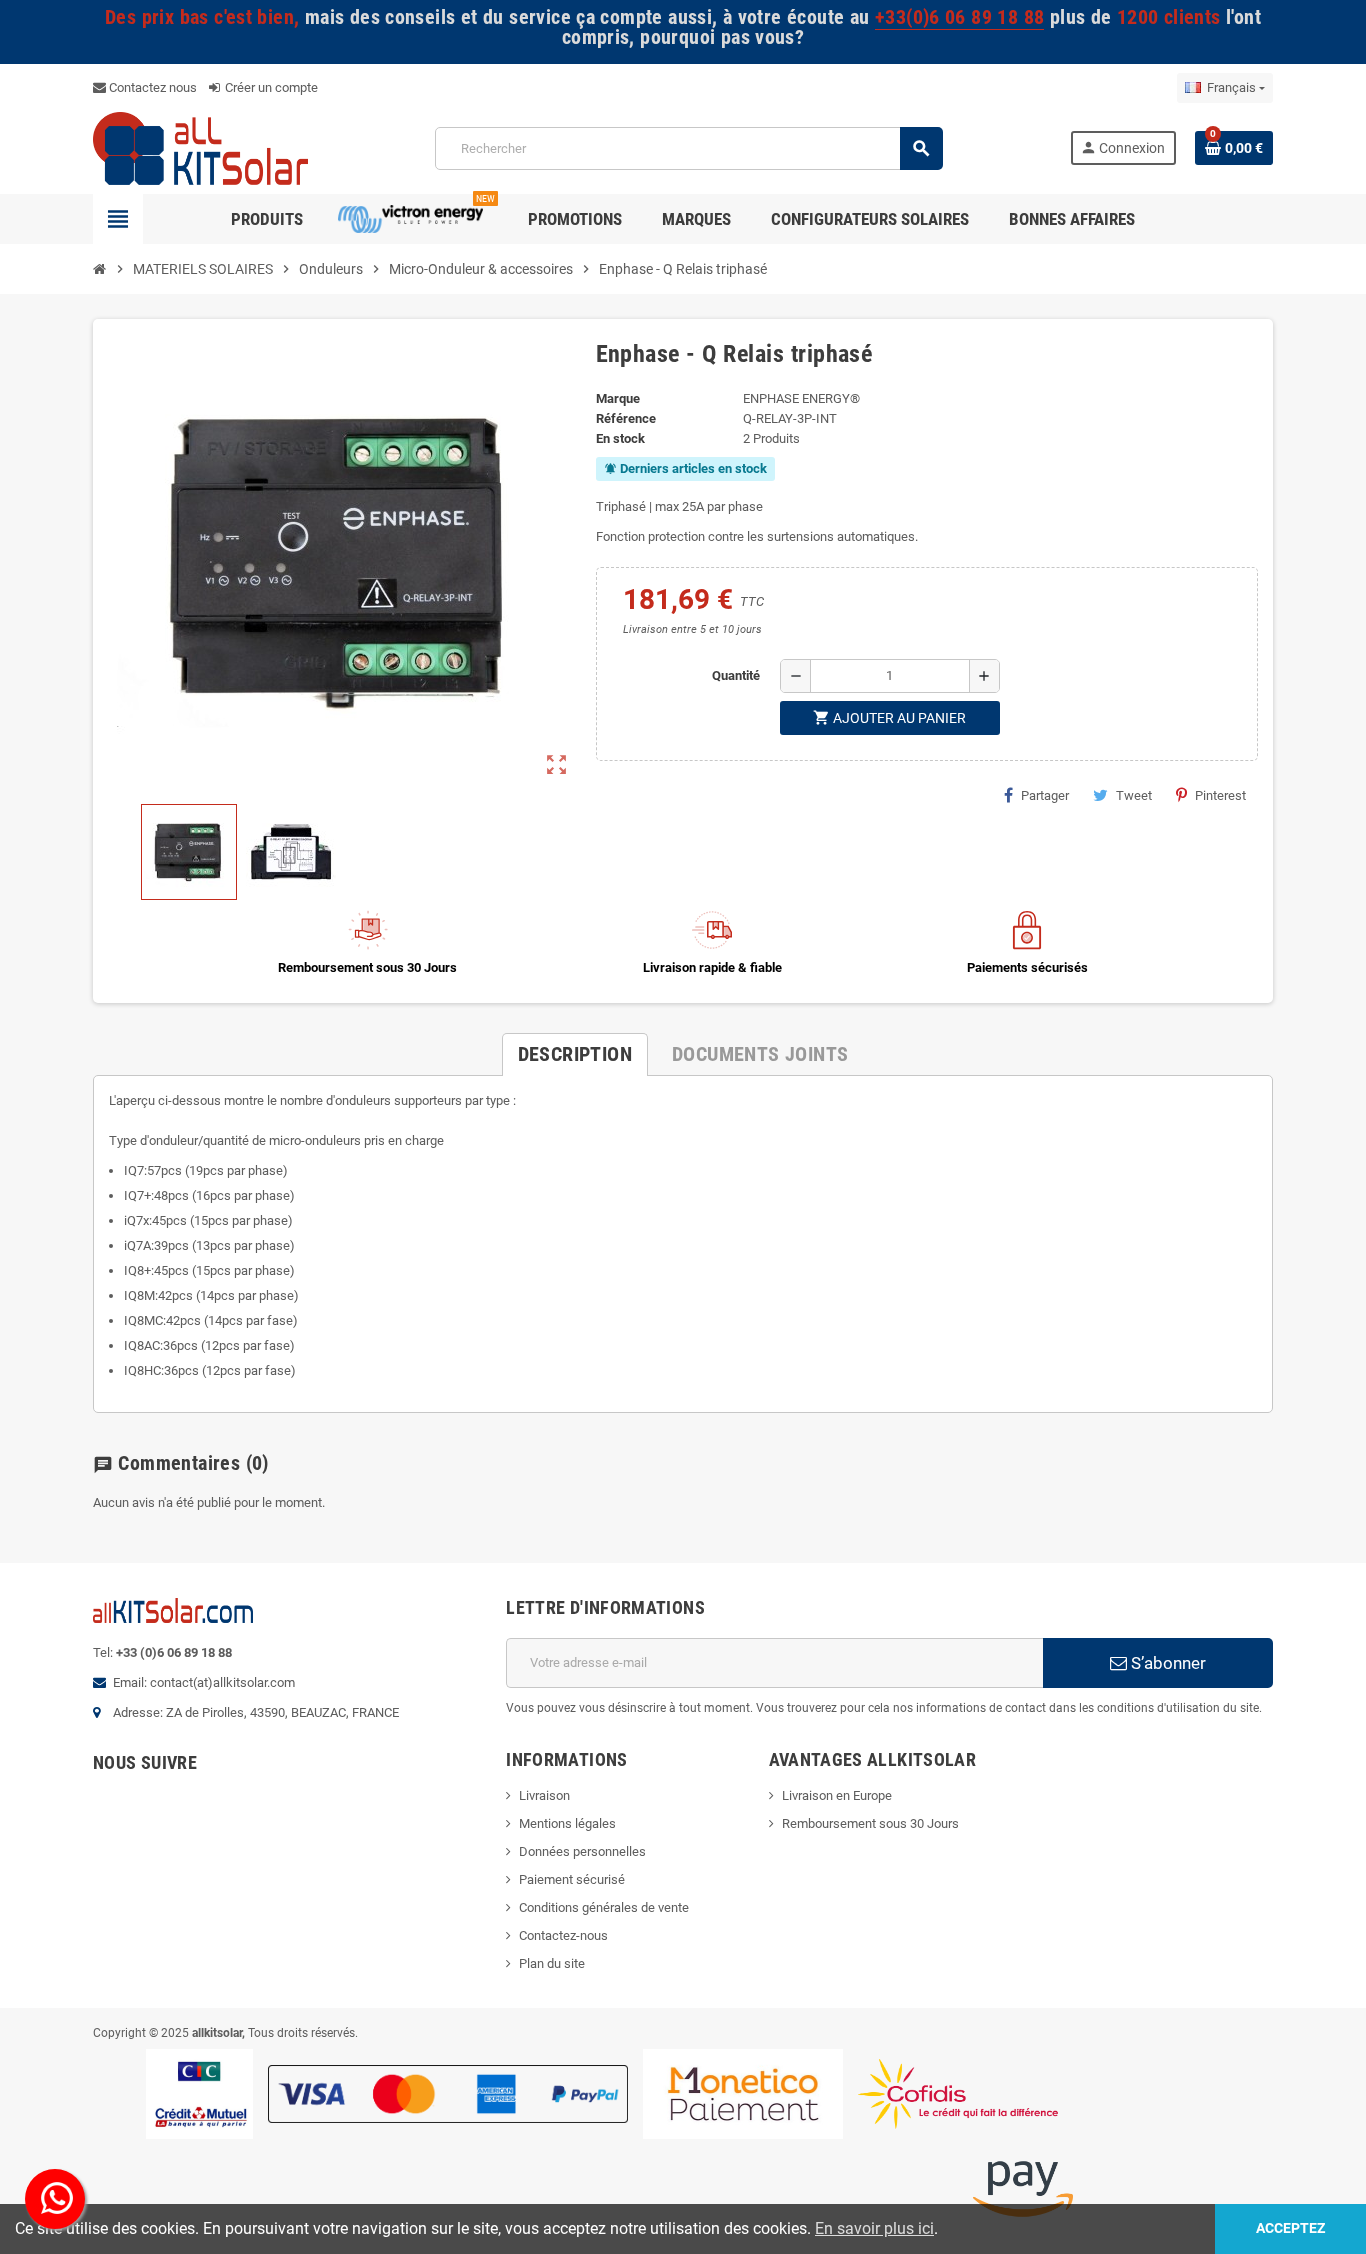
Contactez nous (151, 87)
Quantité (736, 675)
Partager (1045, 795)
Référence (626, 418)
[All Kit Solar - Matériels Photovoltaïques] (200, 147)
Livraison (544, 1795)
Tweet (1134, 795)
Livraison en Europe (837, 1795)
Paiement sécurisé (572, 1879)
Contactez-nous (563, 1935)
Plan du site (552, 1963)
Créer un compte (270, 87)
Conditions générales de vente (604, 1907)
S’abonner (1166, 1663)
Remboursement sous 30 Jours (870, 1823)
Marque (618, 398)
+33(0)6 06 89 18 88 (959, 17)
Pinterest (1220, 795)
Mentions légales (567, 1823)
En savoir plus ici (874, 2228)
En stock (620, 438)
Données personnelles (582, 1851)
